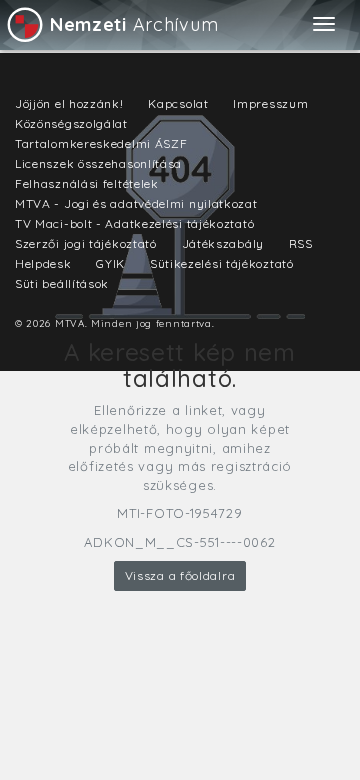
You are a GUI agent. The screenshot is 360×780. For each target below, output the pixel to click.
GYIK (110, 263)
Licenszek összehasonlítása (98, 163)
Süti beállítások (62, 283)
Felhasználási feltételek (87, 183)
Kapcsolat (178, 103)
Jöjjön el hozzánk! (69, 103)
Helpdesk (43, 263)
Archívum (134, 24)
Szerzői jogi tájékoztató (86, 243)
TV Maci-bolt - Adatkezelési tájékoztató (134, 223)
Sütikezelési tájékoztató (222, 263)
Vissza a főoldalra (180, 575)
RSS (301, 243)
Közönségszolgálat (71, 123)
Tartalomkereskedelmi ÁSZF (101, 143)
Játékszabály (223, 243)
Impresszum (270, 103)
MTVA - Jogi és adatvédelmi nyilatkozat (136, 203)
